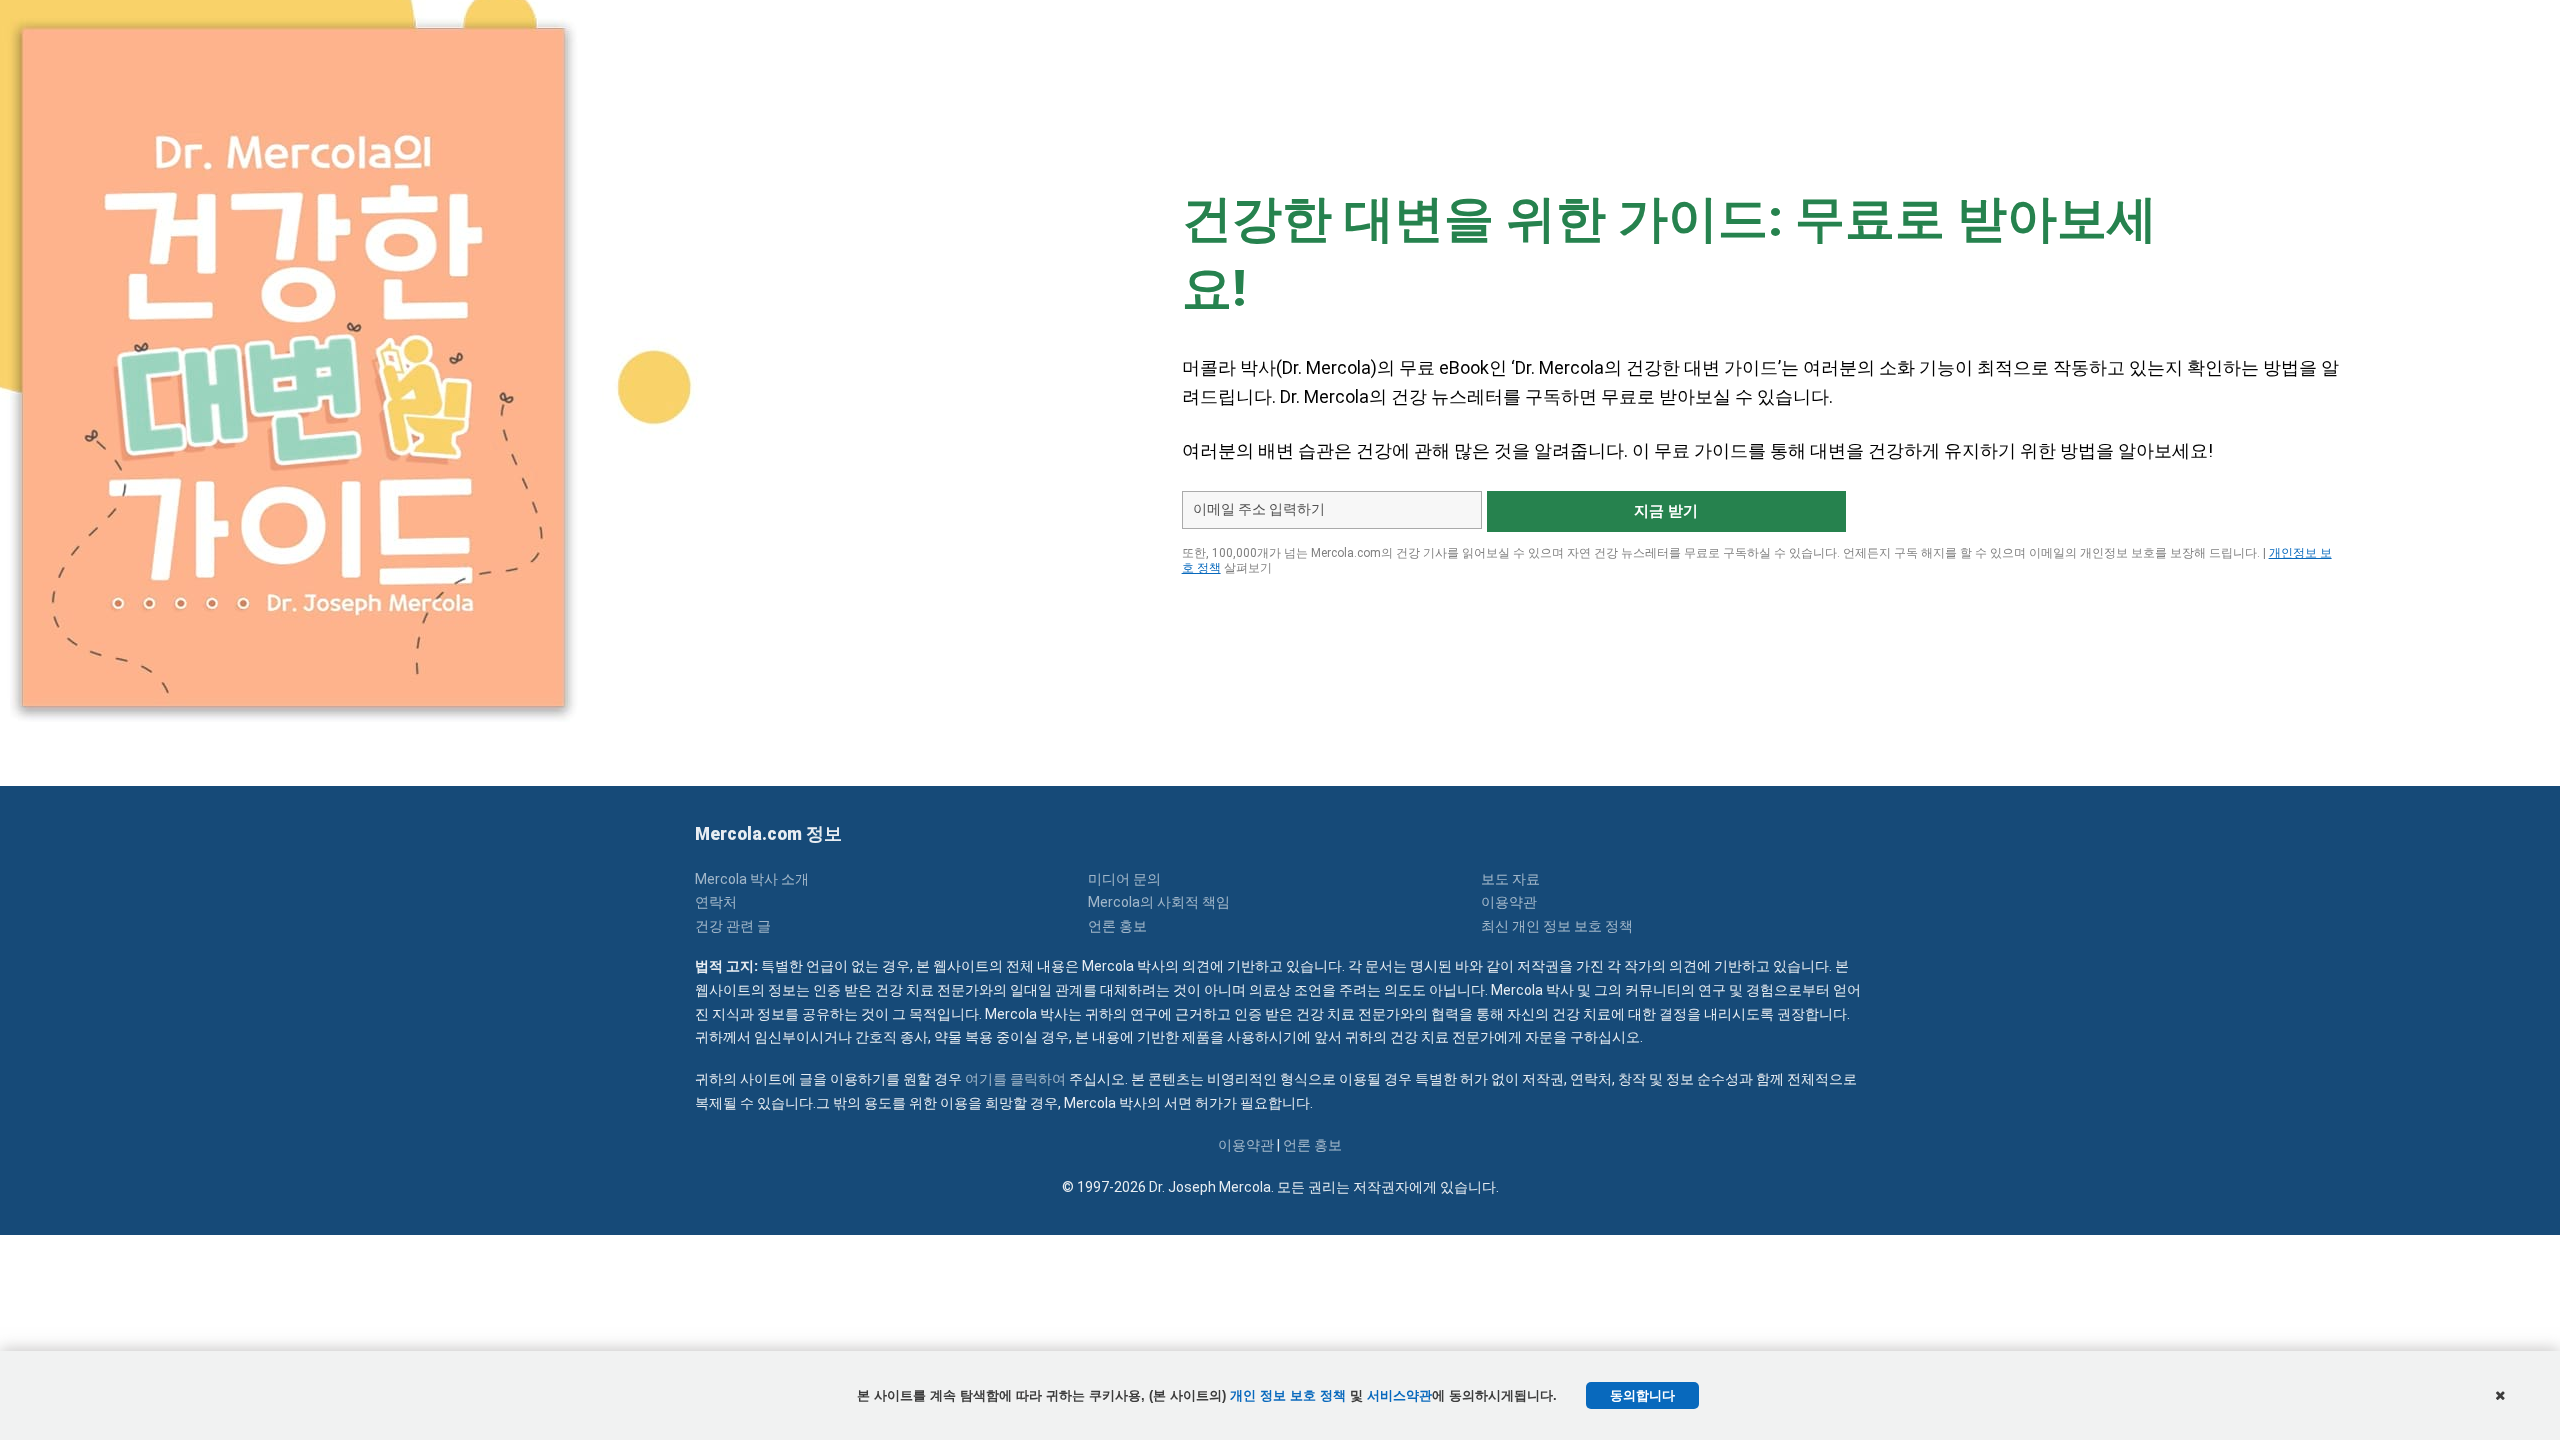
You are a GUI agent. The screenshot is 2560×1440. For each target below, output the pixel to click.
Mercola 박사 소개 (752, 879)
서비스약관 (1399, 1395)
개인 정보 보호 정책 (1288, 1395)
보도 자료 (1510, 879)
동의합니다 (1642, 1395)
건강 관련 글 (733, 926)
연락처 (716, 902)
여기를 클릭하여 (1015, 1079)
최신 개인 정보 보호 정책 (1557, 926)
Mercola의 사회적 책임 (1159, 902)
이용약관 (1509, 902)
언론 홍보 (1117, 926)
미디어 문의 (1124, 879)
